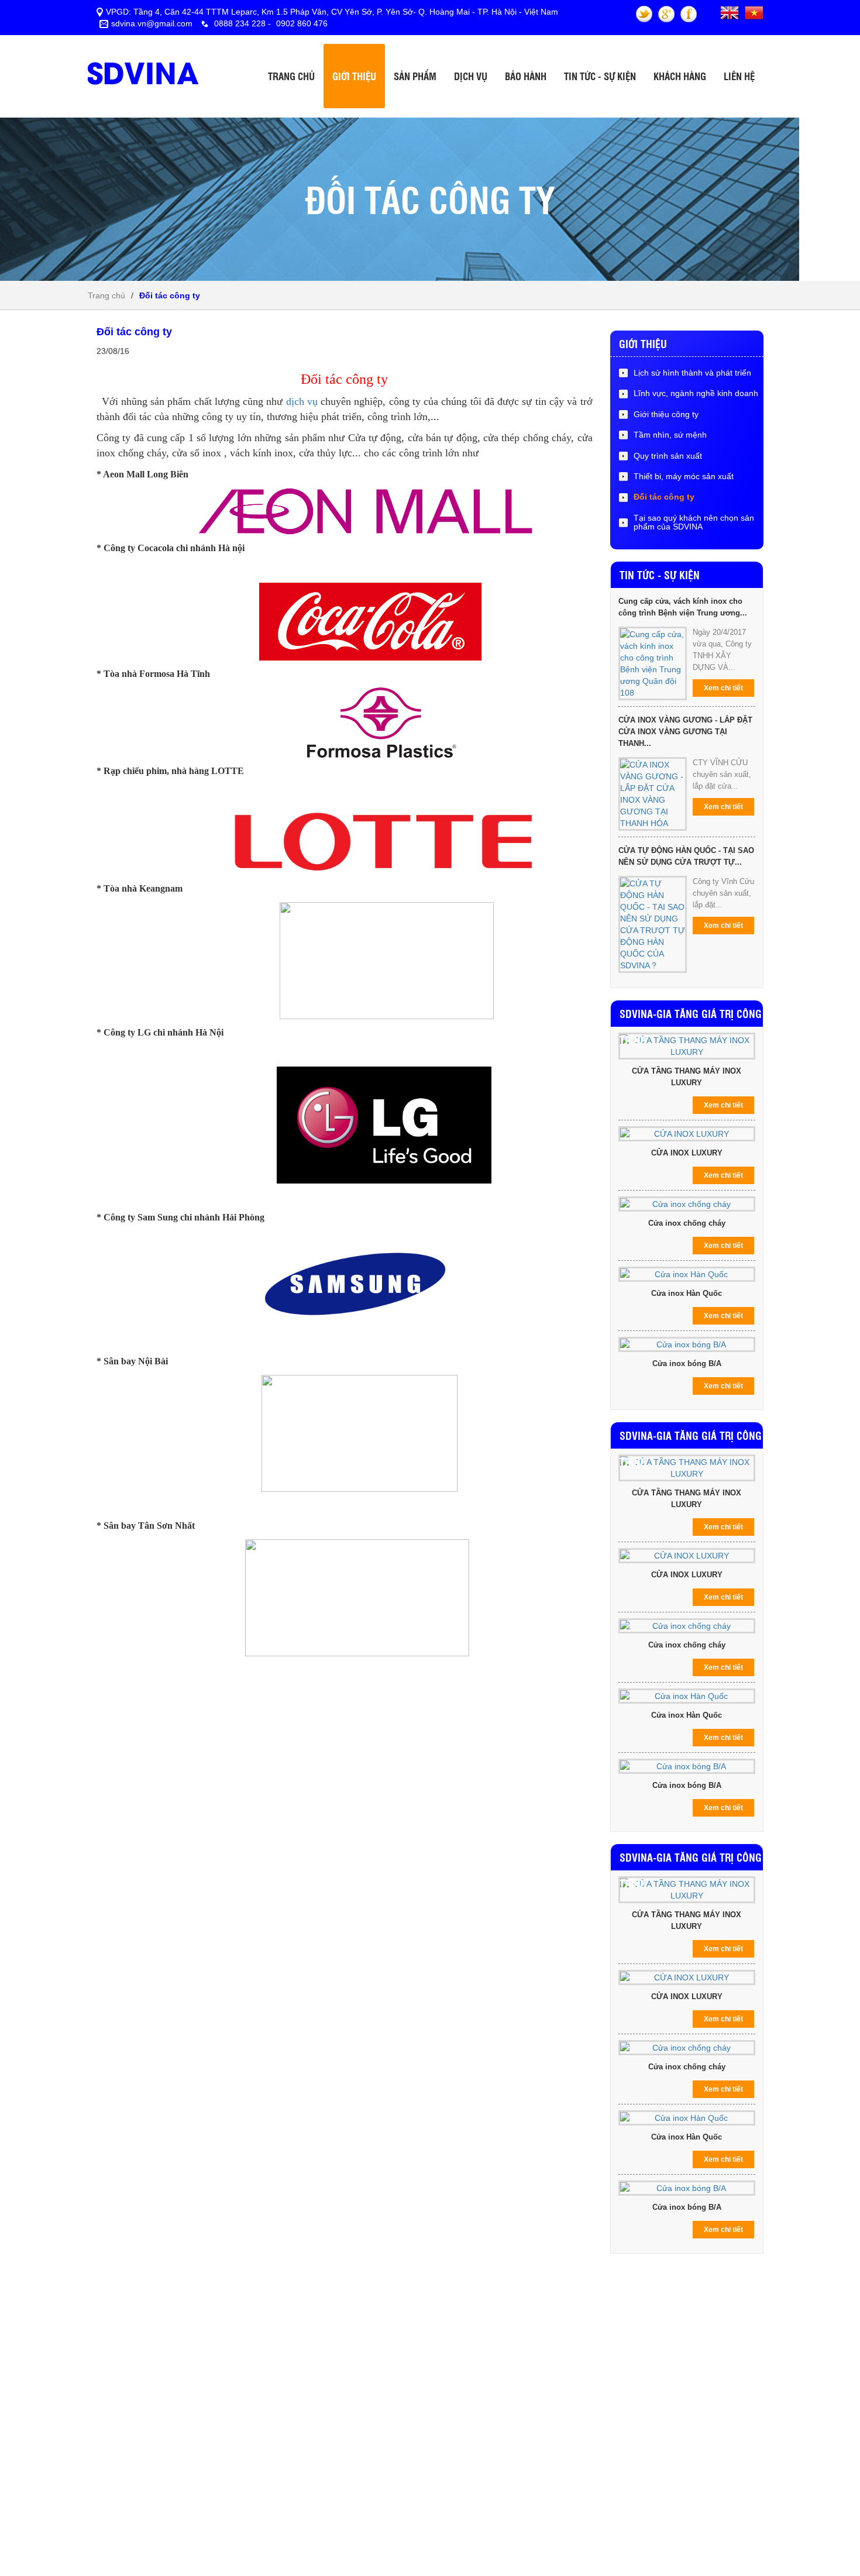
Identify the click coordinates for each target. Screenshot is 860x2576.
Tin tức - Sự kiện (600, 76)
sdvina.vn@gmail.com (152, 23)
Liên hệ (739, 76)
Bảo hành (526, 76)
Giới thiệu (354, 76)
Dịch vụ (471, 76)
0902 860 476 (301, 23)
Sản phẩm (415, 76)
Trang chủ (291, 76)
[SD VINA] (146, 59)
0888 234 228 (240, 23)
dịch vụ (302, 401)
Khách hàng (680, 76)
